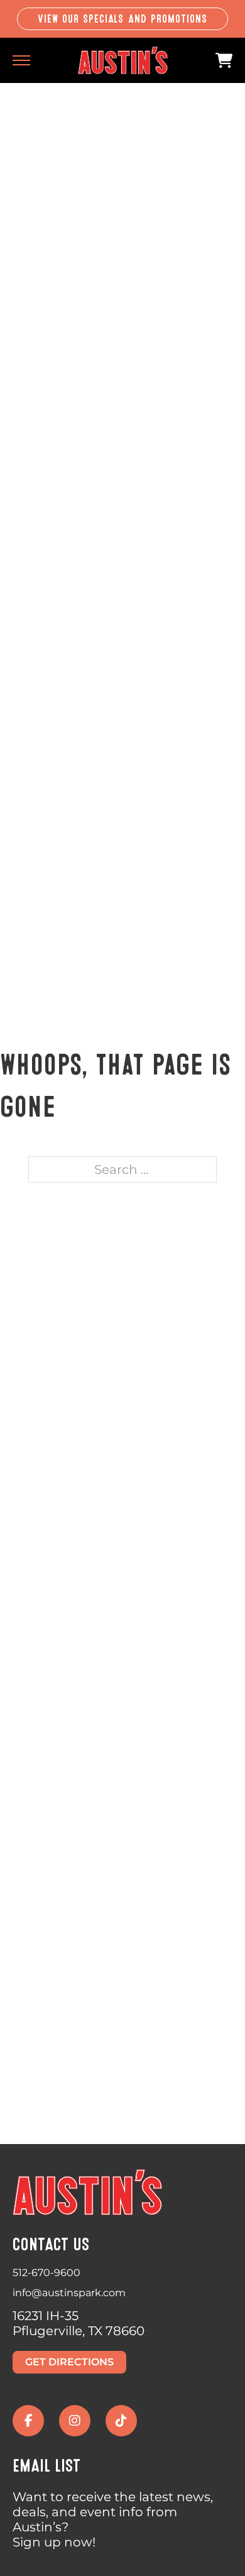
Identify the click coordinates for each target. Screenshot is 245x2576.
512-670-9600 (46, 2273)
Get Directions (69, 2362)
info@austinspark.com (69, 2293)
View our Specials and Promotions (123, 19)
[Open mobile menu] (21, 60)
